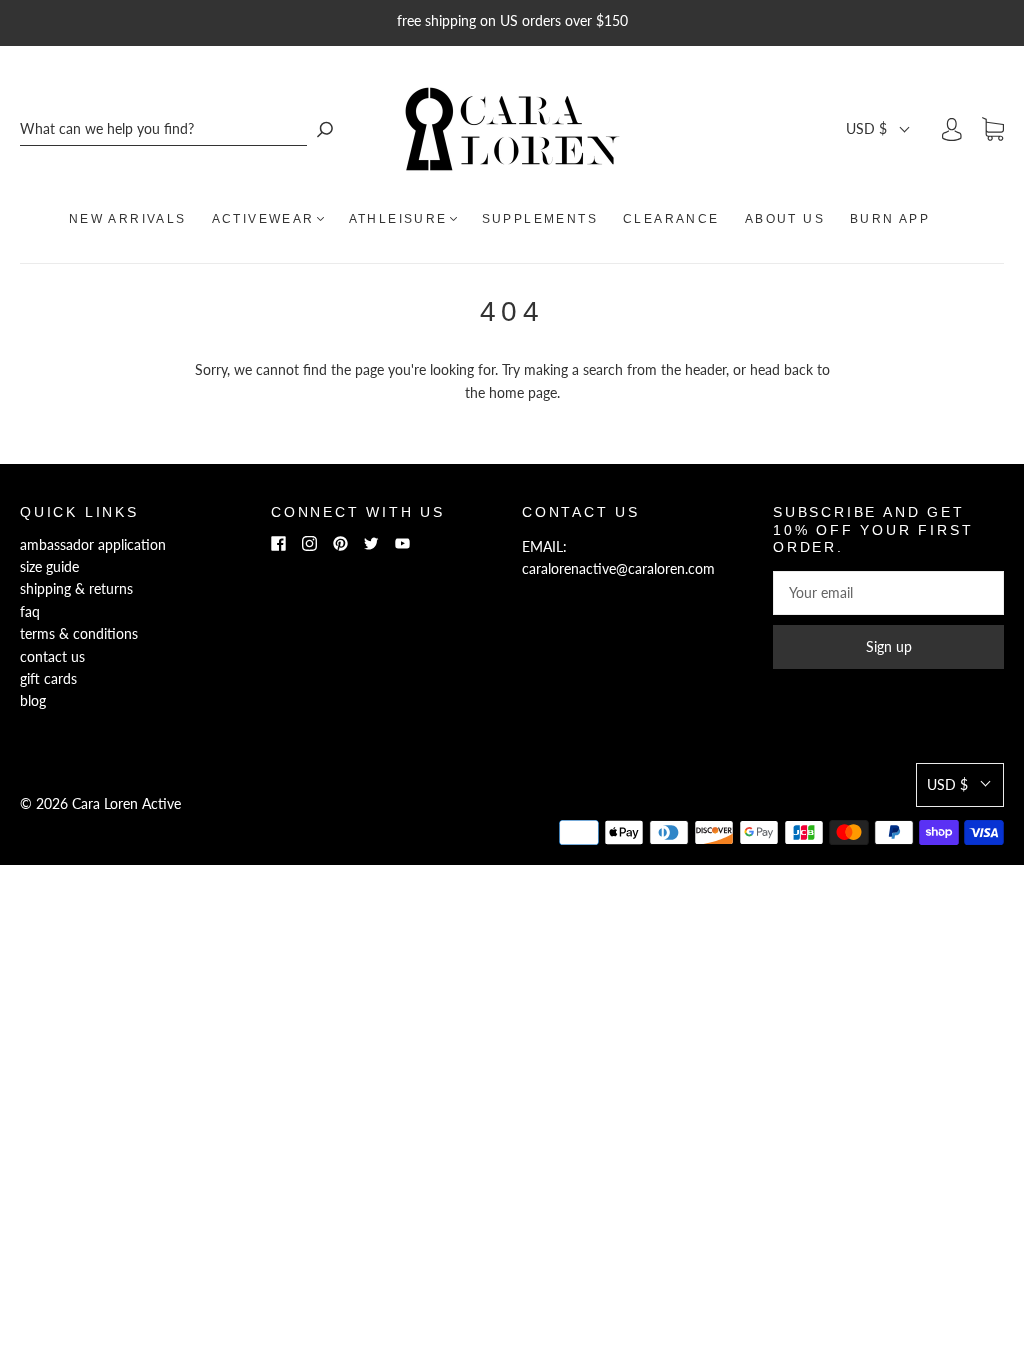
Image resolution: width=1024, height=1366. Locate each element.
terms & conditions (79, 633)
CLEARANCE (671, 219)
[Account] (952, 128)
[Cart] (993, 129)
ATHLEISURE (398, 219)
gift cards (48, 678)
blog (33, 700)
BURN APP (890, 219)
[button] (879, 129)
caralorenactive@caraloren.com (618, 568)
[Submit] (325, 129)
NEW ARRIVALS (128, 219)
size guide (49, 566)
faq (30, 611)
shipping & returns (76, 588)
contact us (52, 656)
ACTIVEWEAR (263, 219)
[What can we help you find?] (163, 129)
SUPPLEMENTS (540, 219)
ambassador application (93, 544)
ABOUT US (785, 219)
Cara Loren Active (126, 803)
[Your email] (888, 593)
